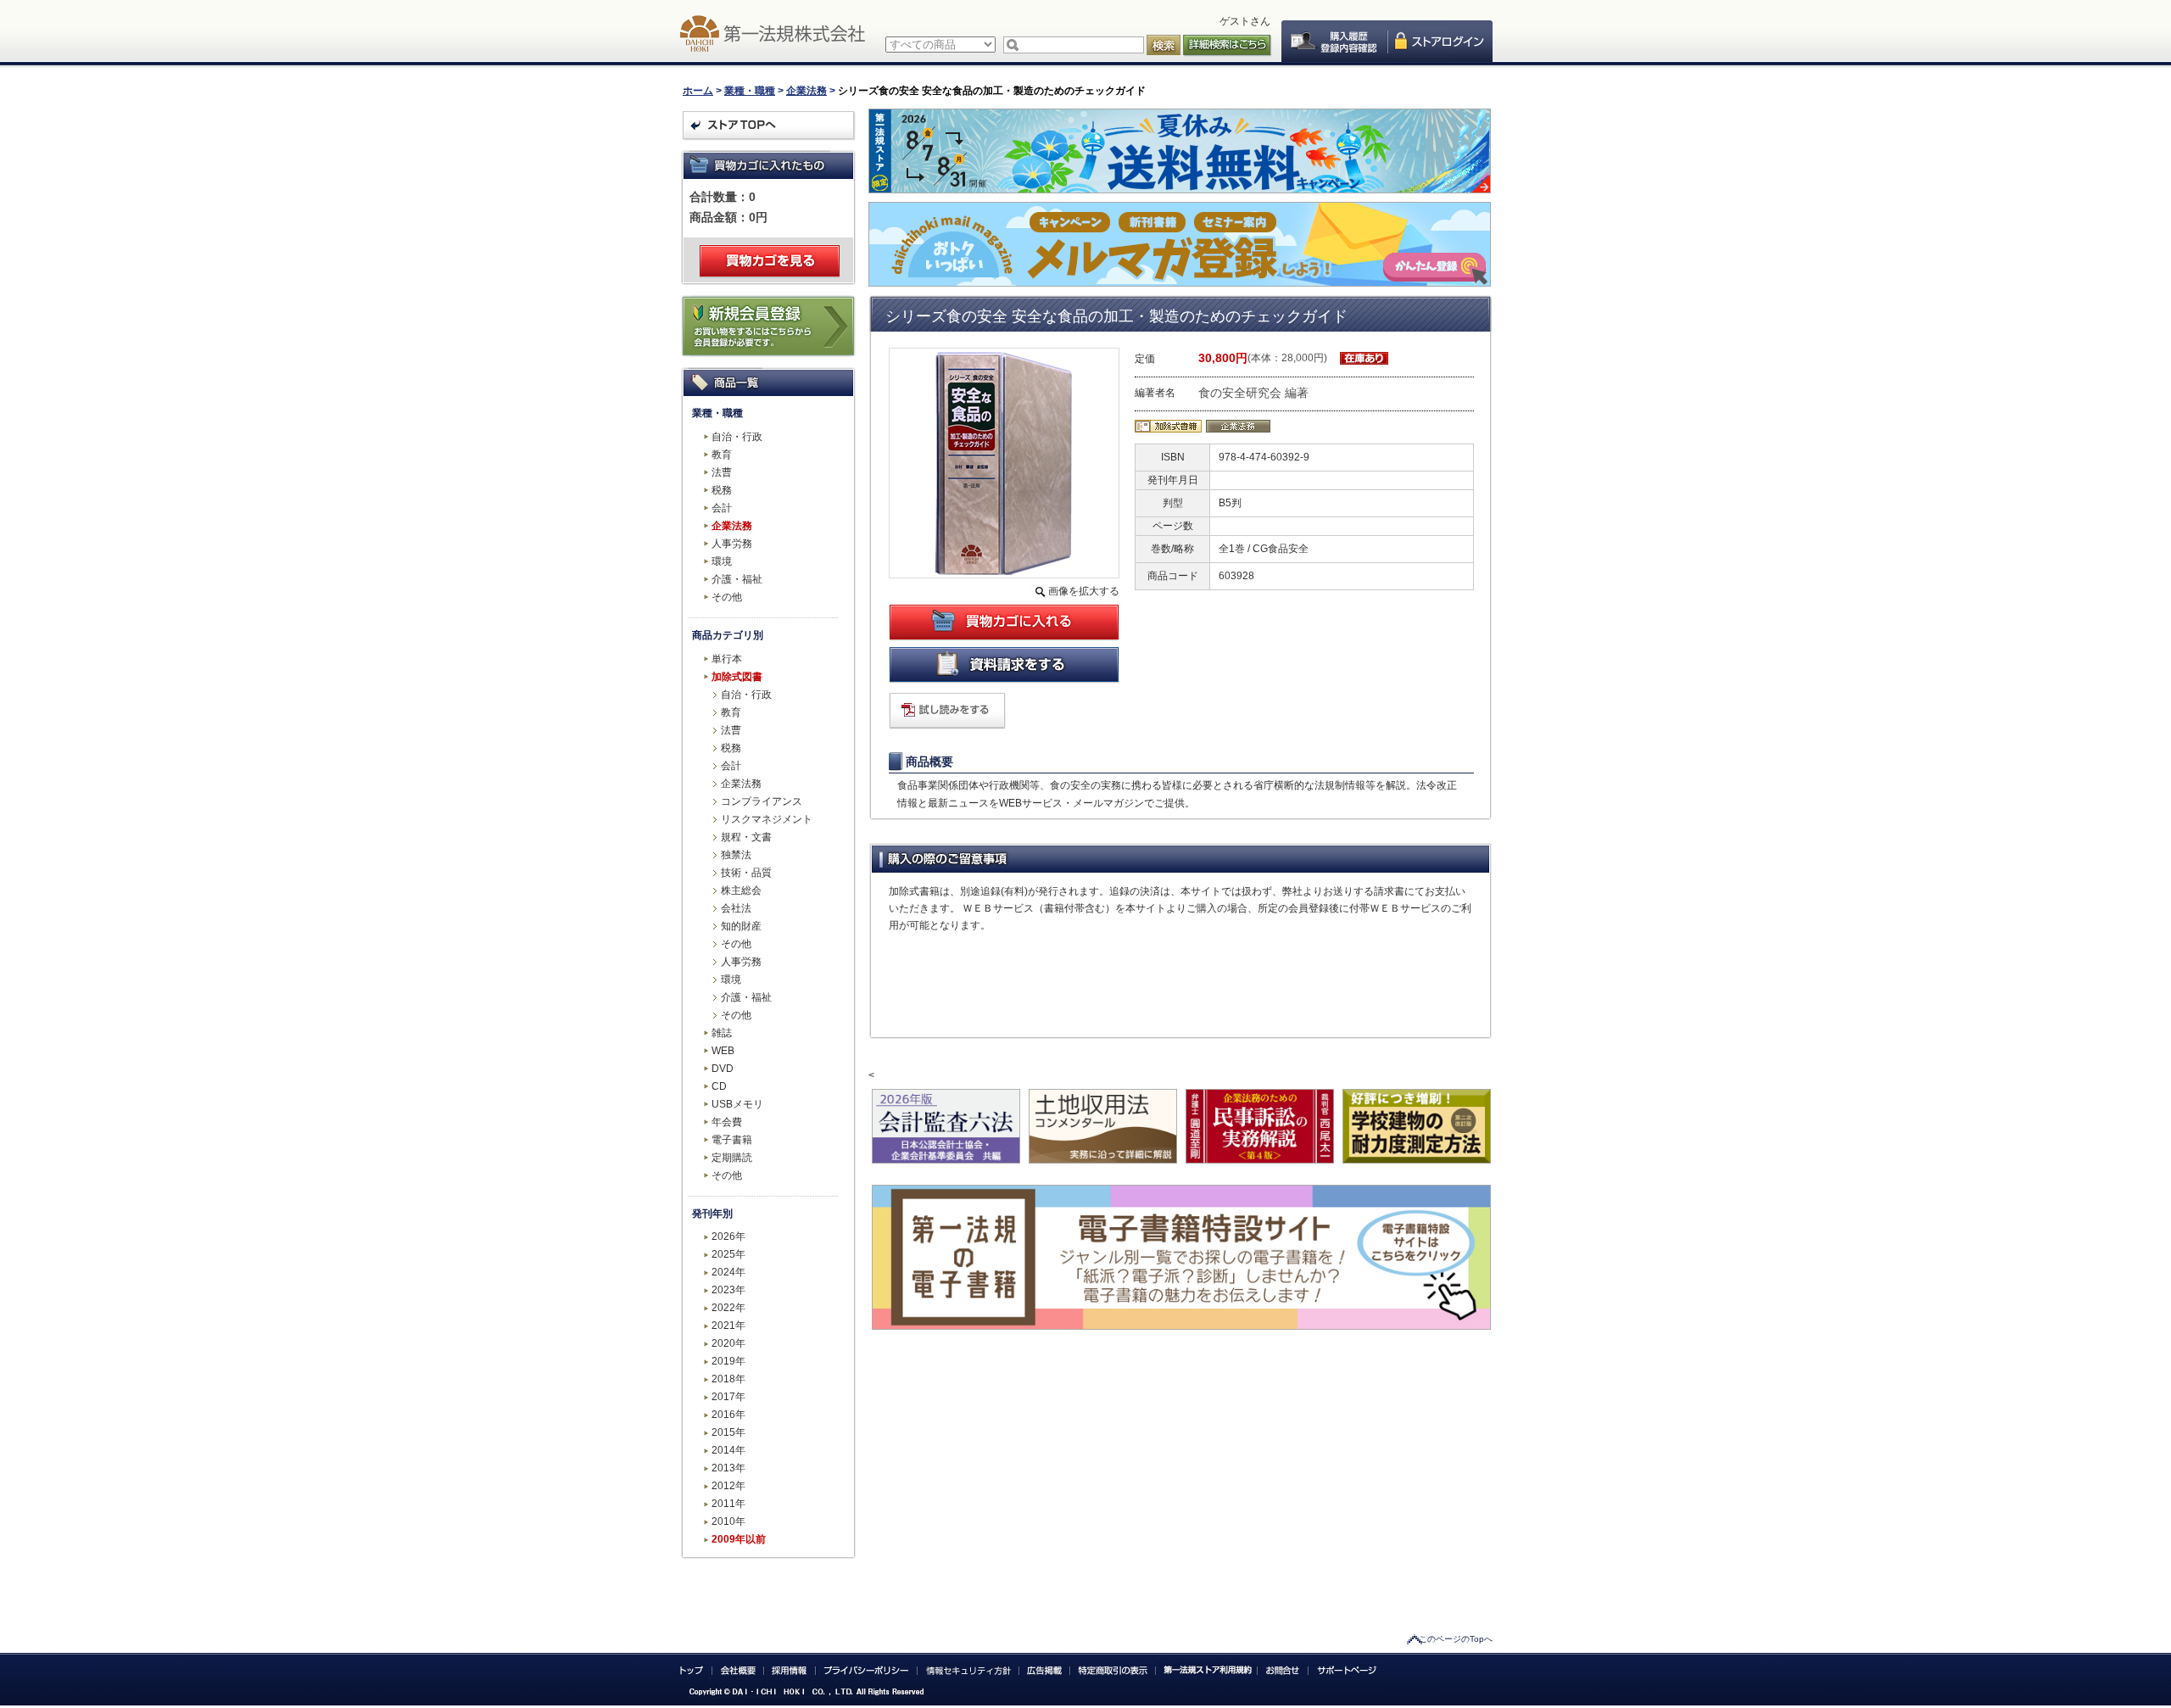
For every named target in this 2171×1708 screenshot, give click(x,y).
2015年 (728, 1432)
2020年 (728, 1343)
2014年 (728, 1450)
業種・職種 (750, 91)
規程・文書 (746, 837)
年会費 (727, 1122)
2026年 (728, 1236)
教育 (722, 455)
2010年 (728, 1521)
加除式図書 (737, 677)
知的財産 (741, 926)
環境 (722, 561)
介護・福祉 (737, 579)
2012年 (728, 1486)
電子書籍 (732, 1140)
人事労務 (732, 544)
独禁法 (736, 855)
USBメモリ (737, 1104)
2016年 (728, 1415)
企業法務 (806, 91)
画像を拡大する (1084, 591)
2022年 (728, 1308)
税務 (722, 490)
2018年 (728, 1379)
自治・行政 (737, 437)
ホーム (698, 91)
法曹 (722, 472)
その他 (727, 597)
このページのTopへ (1456, 1639)
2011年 (728, 1504)
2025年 (728, 1254)
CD (719, 1086)
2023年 (728, 1290)
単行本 (727, 659)
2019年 (728, 1361)
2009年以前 (739, 1539)
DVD (723, 1069)
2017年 (728, 1397)
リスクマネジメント (767, 819)
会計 (722, 508)
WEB (723, 1051)
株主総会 (741, 890)
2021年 (728, 1326)
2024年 (728, 1272)
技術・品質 (746, 873)
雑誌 (722, 1033)
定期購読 (732, 1158)
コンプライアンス (762, 801)
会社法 (736, 908)
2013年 (728, 1468)
